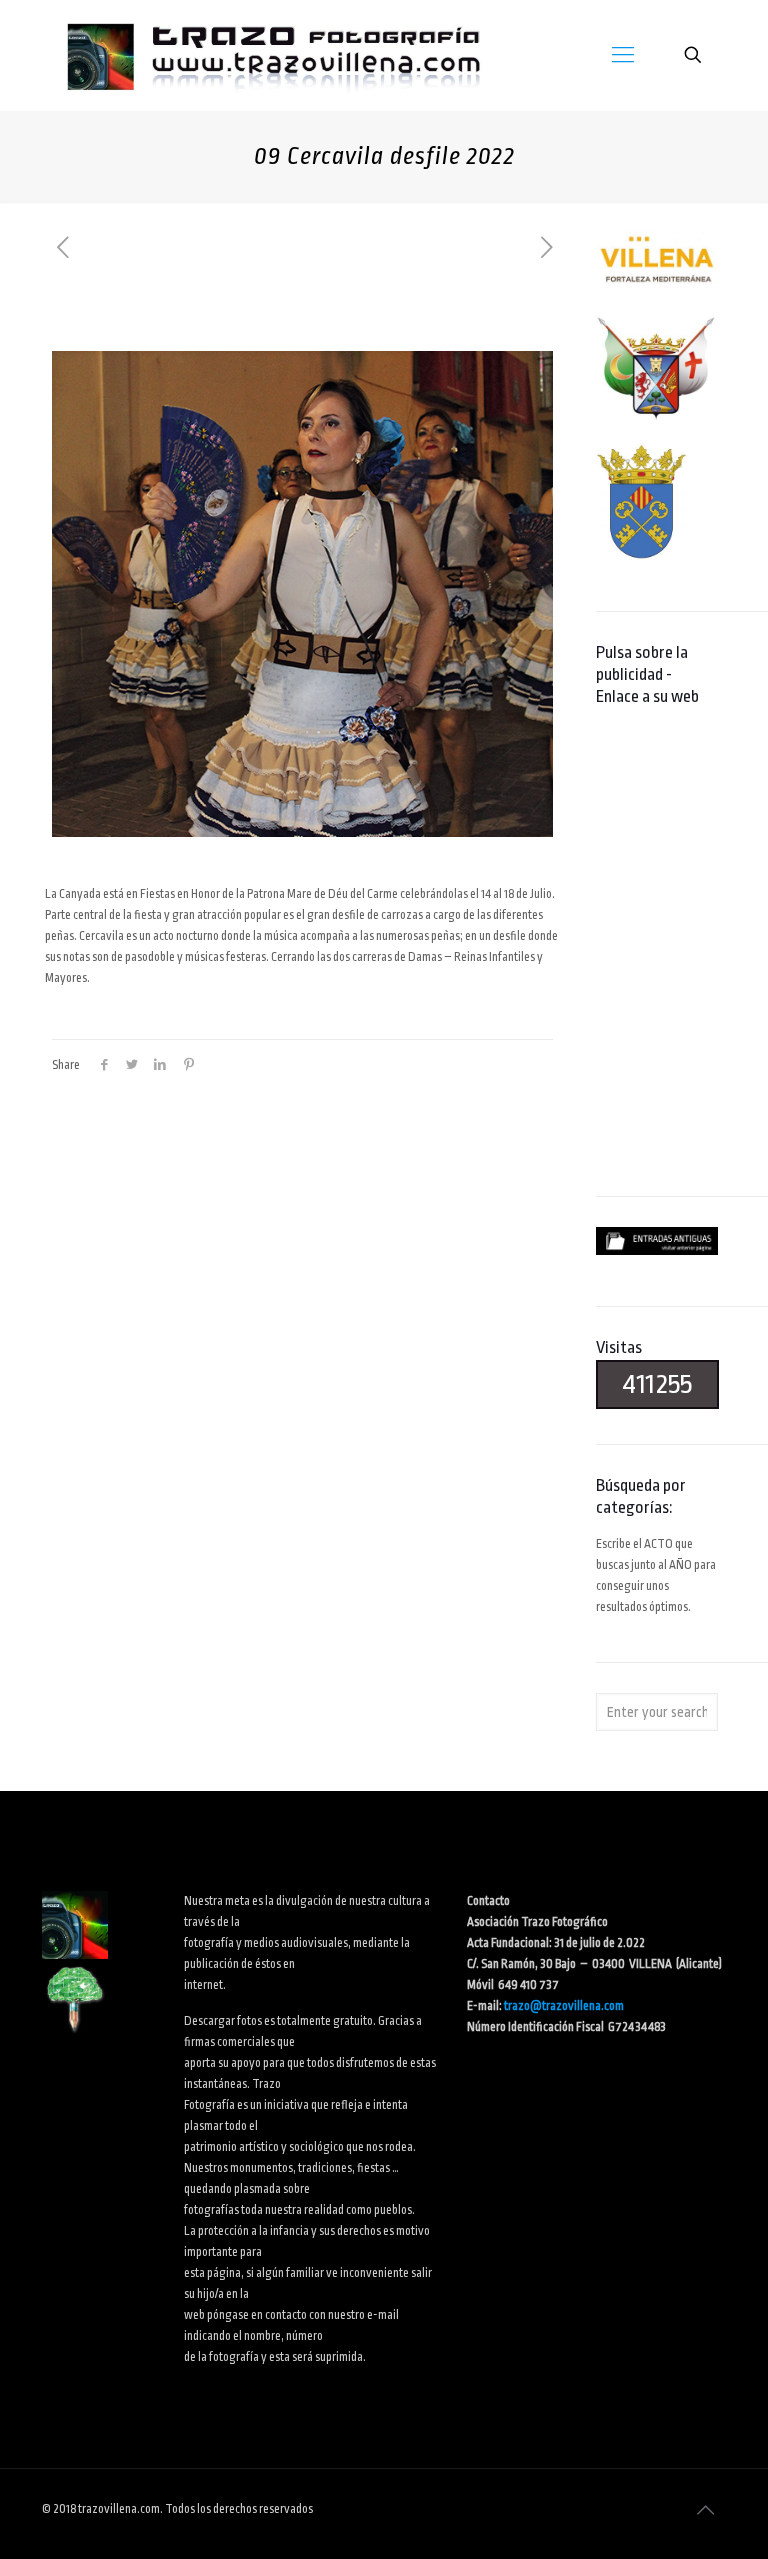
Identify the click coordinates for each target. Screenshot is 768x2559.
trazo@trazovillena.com (564, 2006)
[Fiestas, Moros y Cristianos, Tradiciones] (272, 55)
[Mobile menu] (623, 55)
